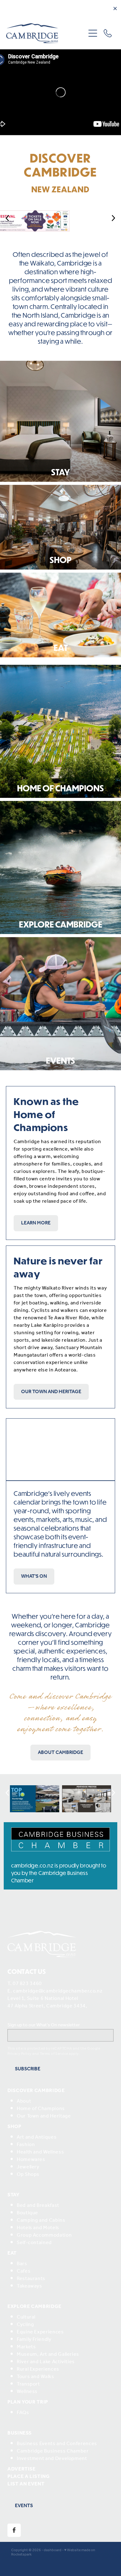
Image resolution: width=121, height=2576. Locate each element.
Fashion (26, 2145)
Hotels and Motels (38, 2228)
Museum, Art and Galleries (48, 2354)
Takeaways (29, 2286)
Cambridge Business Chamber (53, 2451)
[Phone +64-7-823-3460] (108, 33)
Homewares (31, 2160)
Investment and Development (52, 2459)
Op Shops (28, 2174)
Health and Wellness (40, 2152)
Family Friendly (34, 2339)
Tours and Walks (36, 2377)
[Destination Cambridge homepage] (46, 33)
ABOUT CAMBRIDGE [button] (60, 1753)
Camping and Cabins (41, 2220)
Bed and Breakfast (38, 2205)
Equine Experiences (40, 2332)
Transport (28, 2384)
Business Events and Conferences (57, 2444)
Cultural (26, 2317)
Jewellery (28, 2167)
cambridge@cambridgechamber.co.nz (58, 1991)
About (24, 2101)
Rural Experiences (38, 2369)
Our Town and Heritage (44, 2116)
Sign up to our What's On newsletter (44, 2025)
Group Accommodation (44, 2235)
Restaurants (31, 2279)
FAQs (23, 2413)
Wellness (27, 2392)
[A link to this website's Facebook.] (14, 2530)
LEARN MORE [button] (36, 1223)
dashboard (53, 2550)
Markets (26, 2347)
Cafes (24, 2271)
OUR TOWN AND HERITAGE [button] (51, 1392)
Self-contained (34, 2243)
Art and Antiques (37, 2137)
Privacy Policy (20, 2054)
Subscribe (28, 2069)
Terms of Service (54, 2054)
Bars (22, 2264)
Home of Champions (41, 2109)
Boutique (27, 2213)
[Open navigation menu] (93, 33)
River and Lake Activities (46, 2362)
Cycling (25, 2325)
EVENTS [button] (24, 2506)
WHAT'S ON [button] (34, 1576)
